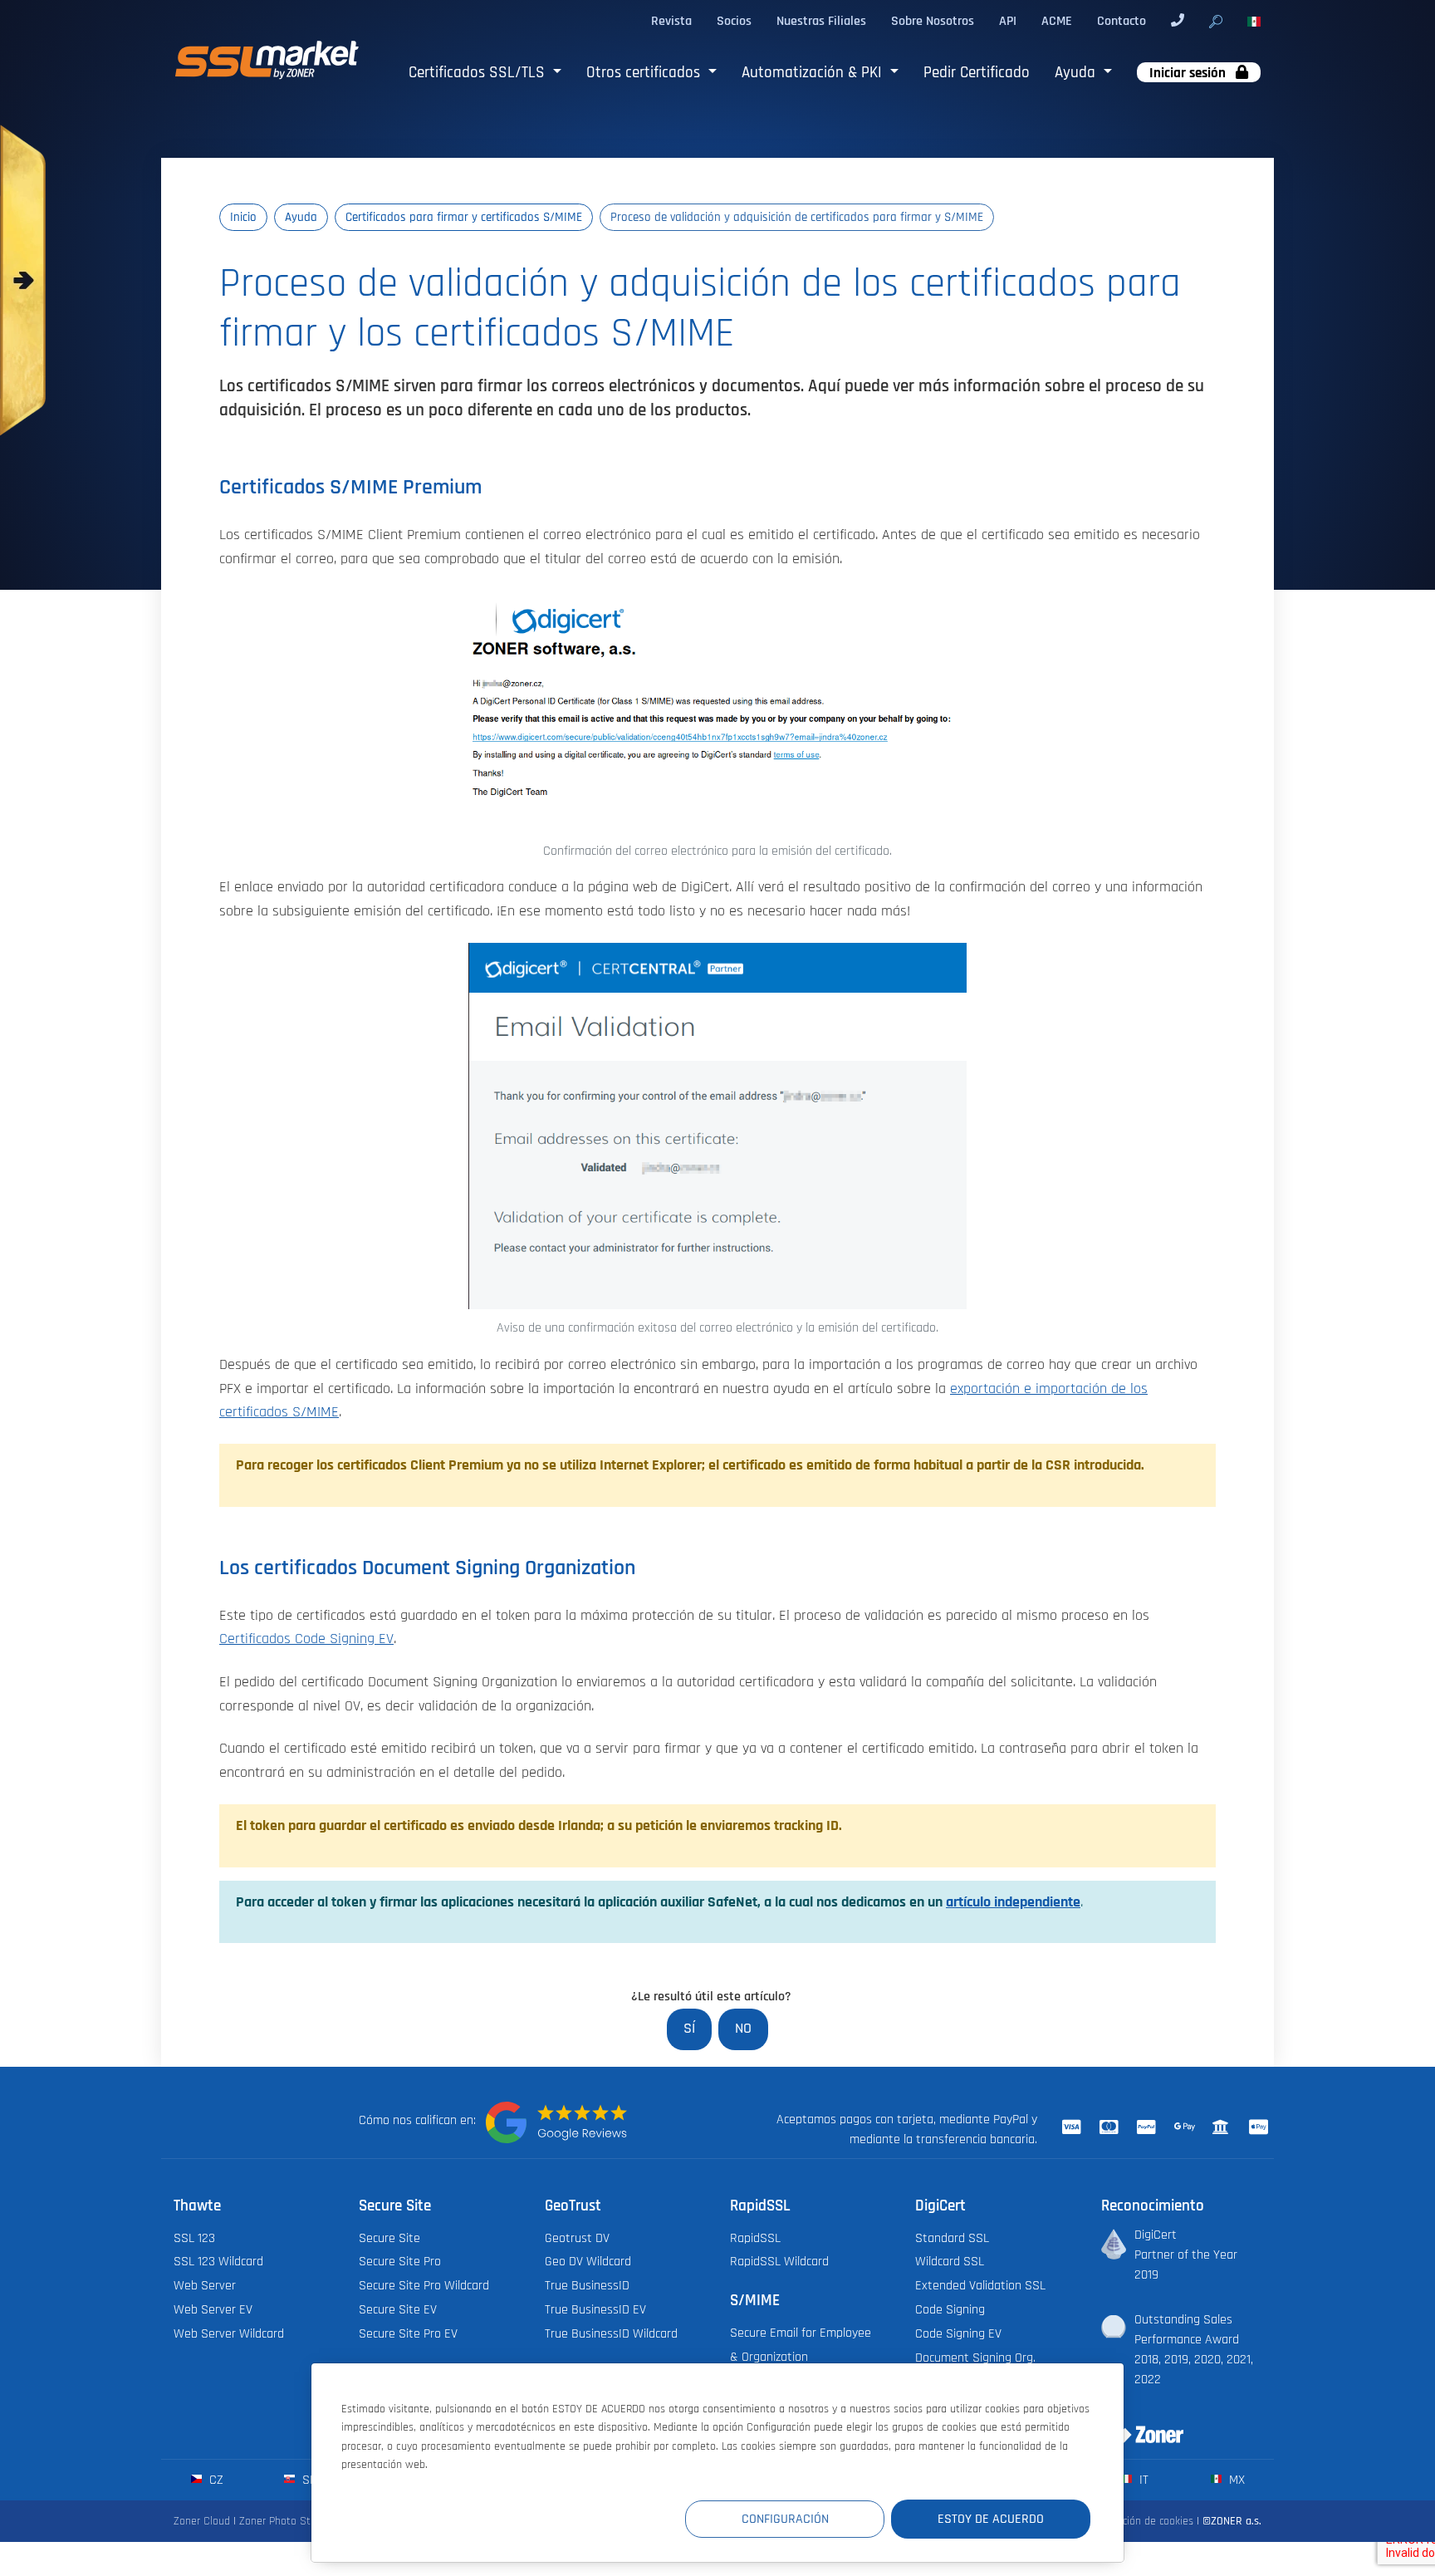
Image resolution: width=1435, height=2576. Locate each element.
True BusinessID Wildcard (611, 2333)
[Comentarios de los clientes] (556, 2122)
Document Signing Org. (975, 2358)
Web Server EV (213, 2309)
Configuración (785, 2519)
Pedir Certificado (977, 73)
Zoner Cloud (202, 2521)
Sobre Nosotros (933, 21)
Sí (689, 2029)
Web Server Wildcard (229, 2333)
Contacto (1122, 21)
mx (1235, 2480)
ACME (1057, 21)
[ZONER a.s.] (1136, 2424)
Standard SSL (952, 2238)
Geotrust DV (577, 2238)
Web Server (205, 2285)
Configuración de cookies (1136, 2521)
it (1142, 2480)
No (743, 2029)
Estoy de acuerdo (991, 2519)
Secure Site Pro (400, 2261)
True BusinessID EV (595, 2309)
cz (215, 2480)
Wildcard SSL (950, 2261)
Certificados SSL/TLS (479, 73)
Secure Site (389, 2238)
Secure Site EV (398, 2309)
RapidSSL (755, 2238)
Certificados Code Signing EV (306, 1639)
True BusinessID (587, 2285)
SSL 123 (194, 2238)
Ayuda (1077, 73)
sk (308, 2480)
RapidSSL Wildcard (779, 2261)
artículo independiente (1013, 1902)
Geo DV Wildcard (588, 2261)
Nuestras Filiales (821, 21)
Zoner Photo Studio (285, 2521)
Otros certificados (645, 73)
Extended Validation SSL (980, 2285)
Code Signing (950, 2309)
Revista (671, 21)
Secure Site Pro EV (408, 2333)
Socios (734, 21)
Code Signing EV (958, 2333)
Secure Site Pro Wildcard (424, 2285)
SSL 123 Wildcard (218, 2261)
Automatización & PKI (814, 73)
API (1008, 21)
